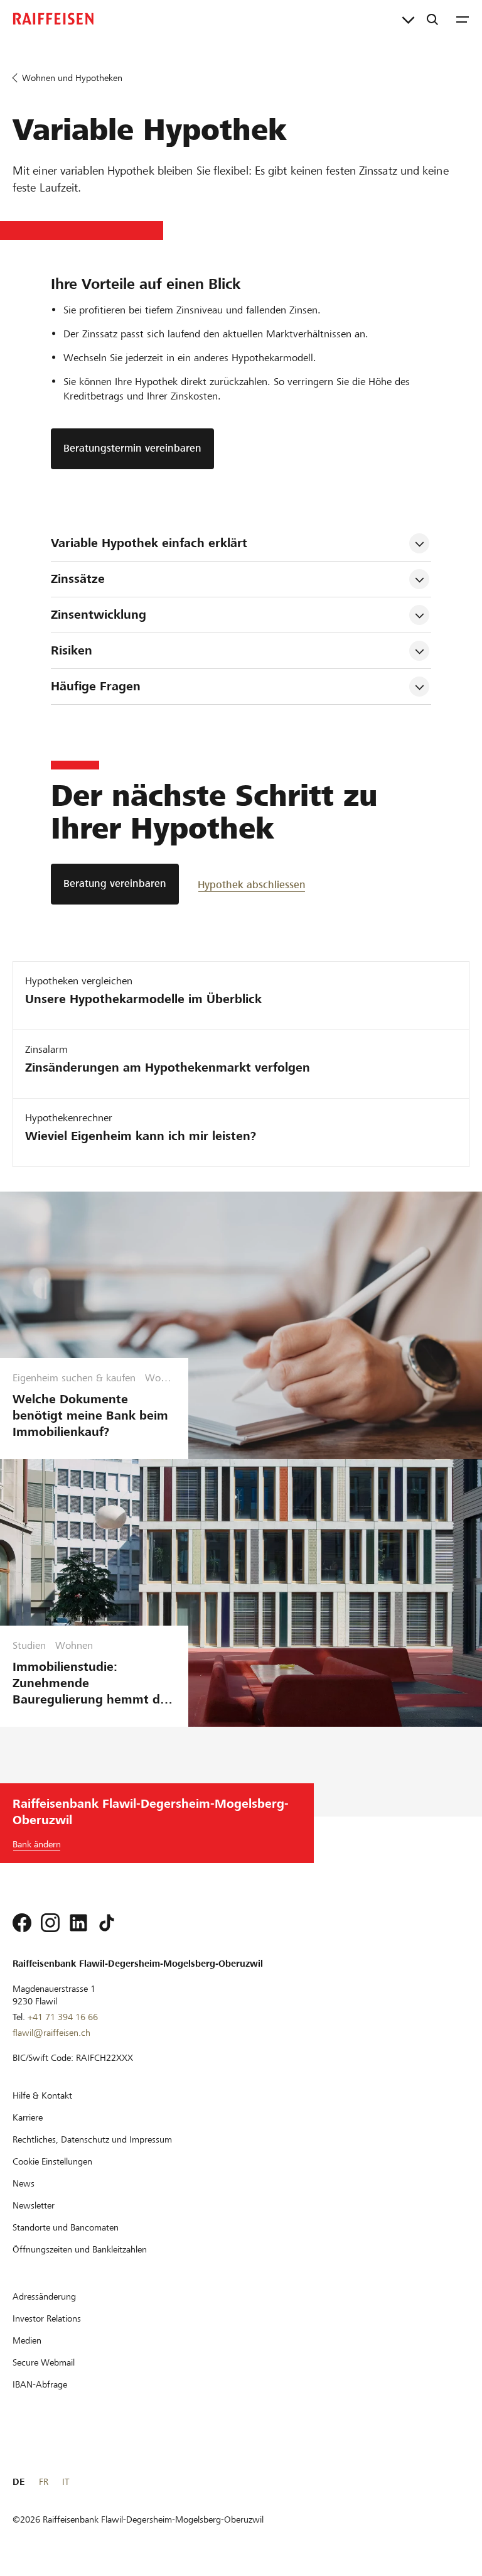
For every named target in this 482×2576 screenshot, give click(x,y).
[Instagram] (50, 1923)
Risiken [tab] (72, 650)
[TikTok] (107, 1923)
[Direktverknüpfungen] (408, 19)
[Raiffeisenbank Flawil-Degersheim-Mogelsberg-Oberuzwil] (53, 19)
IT (66, 2482)
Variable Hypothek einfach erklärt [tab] (151, 543)
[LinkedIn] (78, 1923)
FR (44, 2482)
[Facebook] (22, 1923)
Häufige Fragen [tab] (96, 686)
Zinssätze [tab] (78, 579)
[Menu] (463, 19)
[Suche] (432, 19)
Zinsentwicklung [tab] (99, 615)
